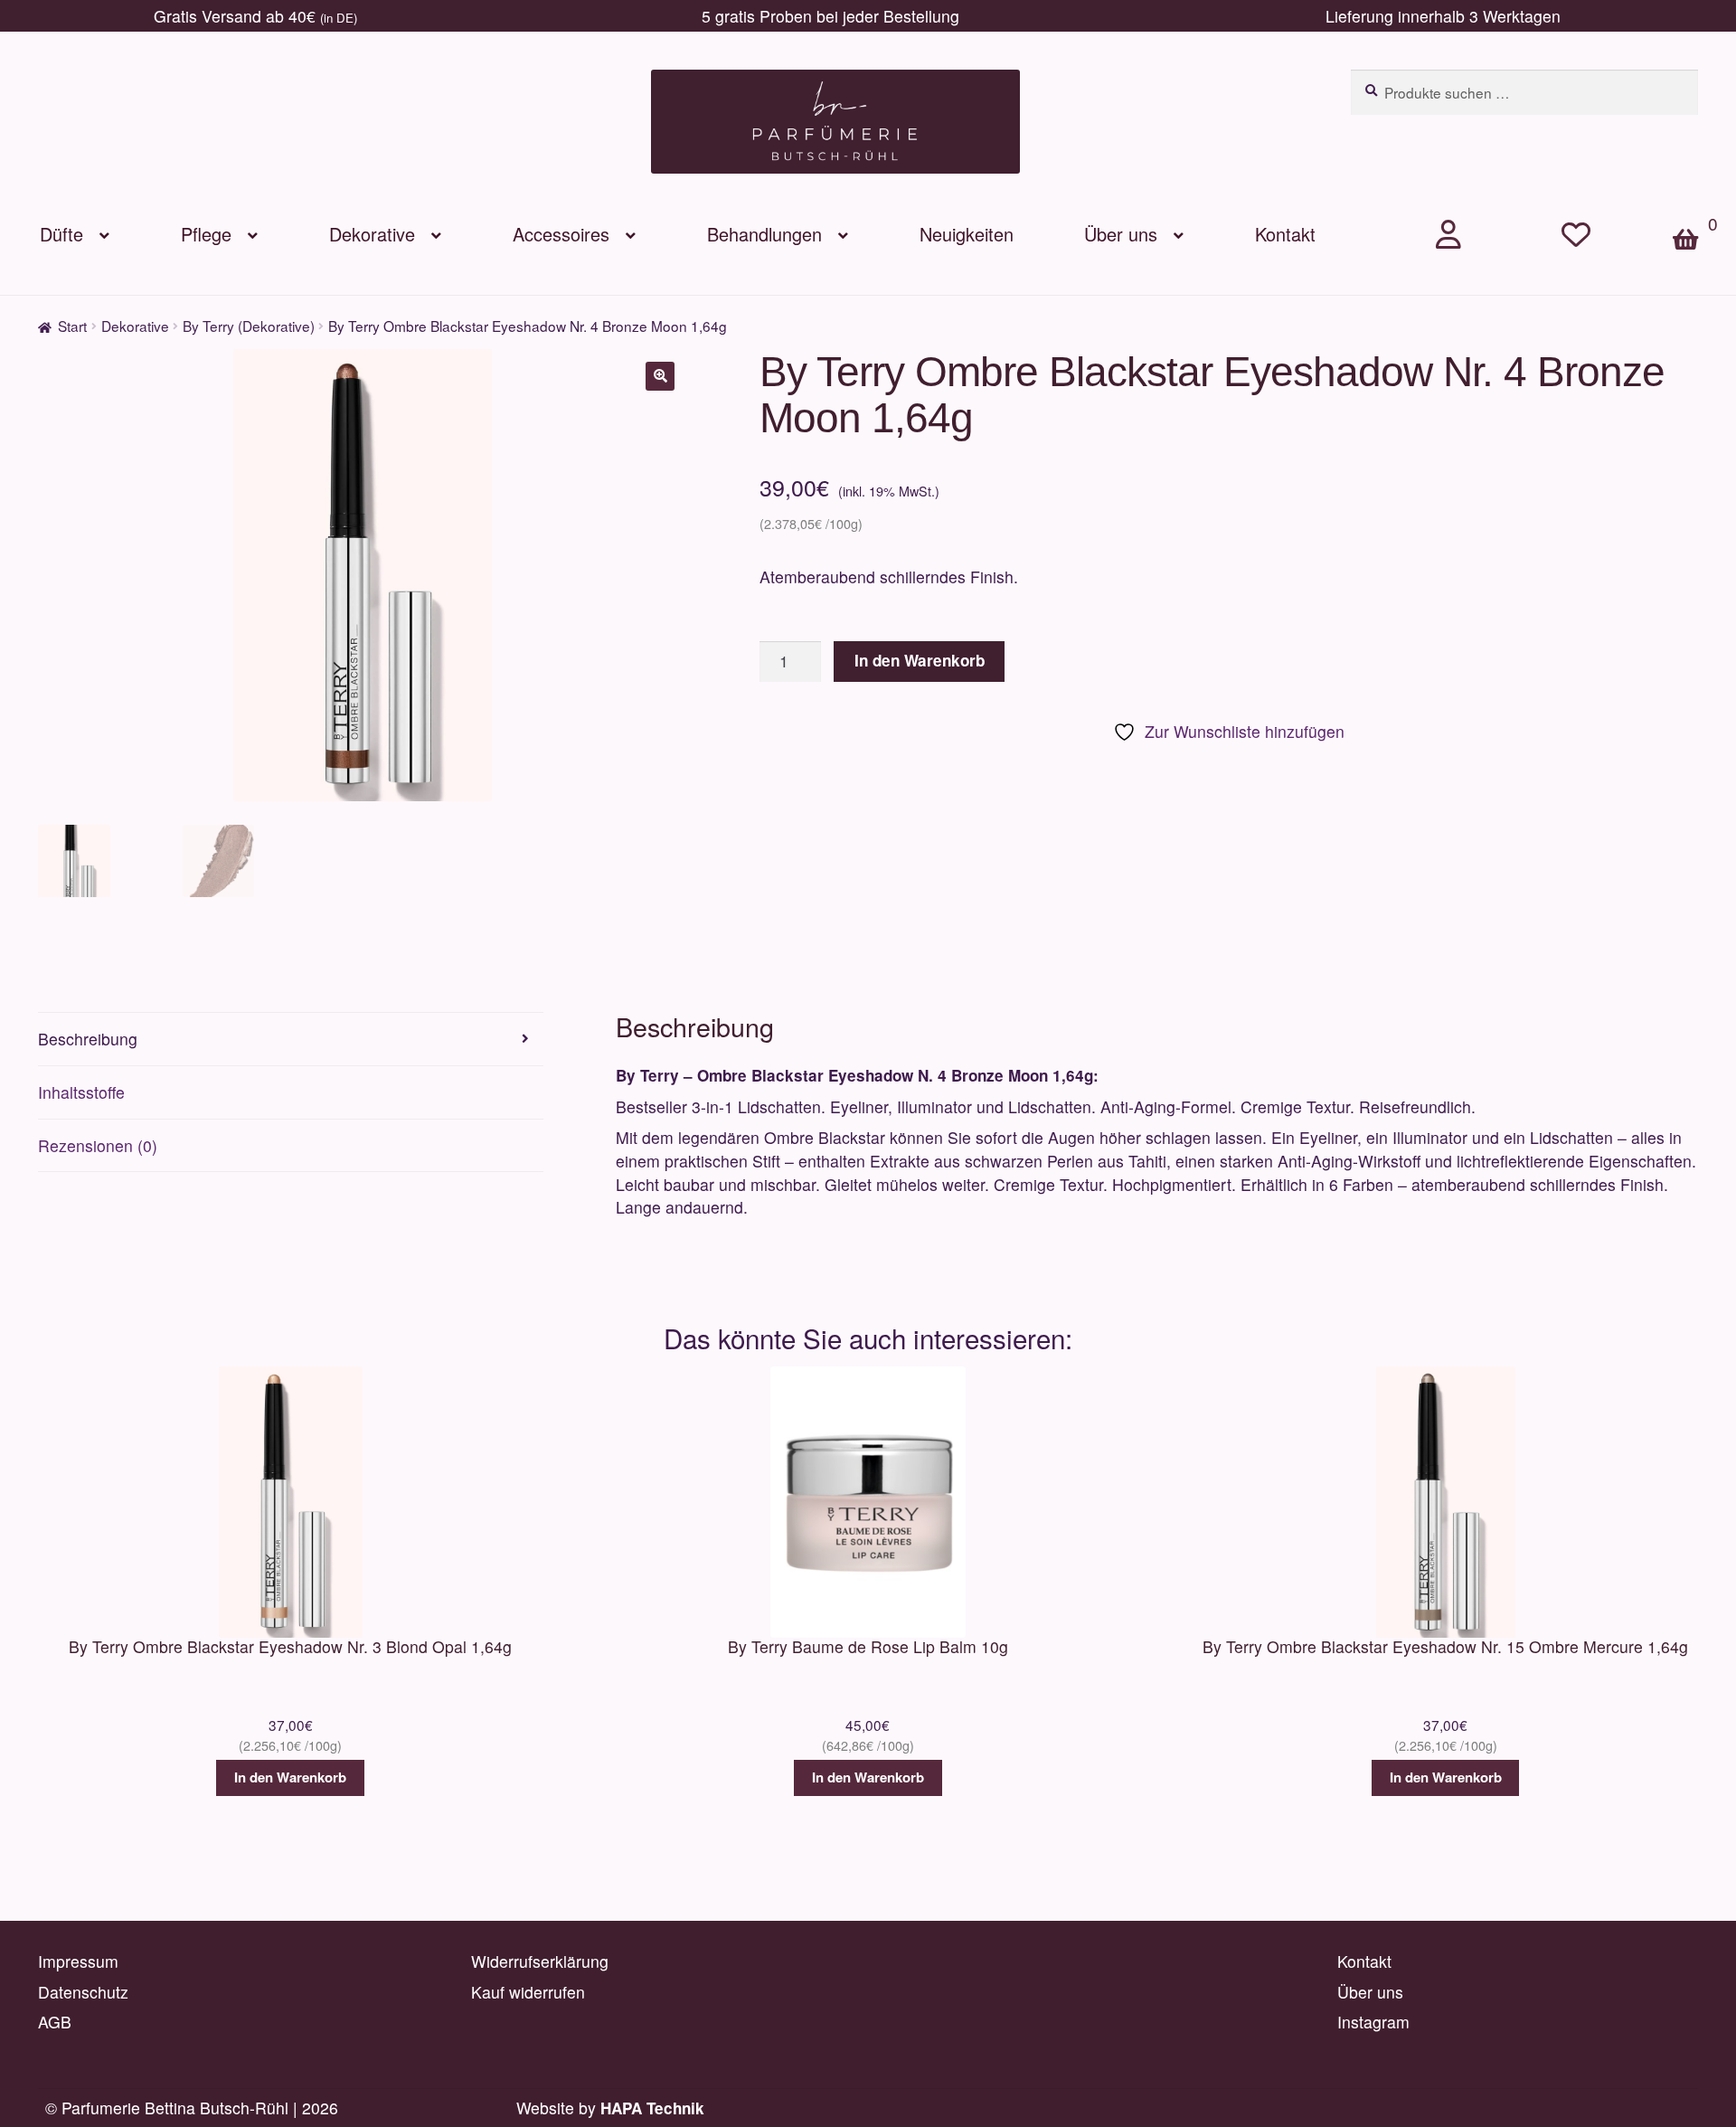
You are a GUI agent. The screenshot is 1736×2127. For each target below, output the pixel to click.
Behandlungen (764, 234)
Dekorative (372, 234)
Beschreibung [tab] (88, 1039)
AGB (55, 2022)
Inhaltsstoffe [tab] (81, 1092)
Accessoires (561, 234)
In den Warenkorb (920, 660)
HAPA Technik (652, 2108)
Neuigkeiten (967, 234)
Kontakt (1285, 234)
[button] (660, 376)
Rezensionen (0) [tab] (98, 1145)
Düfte (61, 234)
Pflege (206, 234)
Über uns (1121, 234)
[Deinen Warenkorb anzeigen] (1694, 208)
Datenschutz (83, 1992)
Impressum (78, 1961)
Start (72, 326)
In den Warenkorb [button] (290, 1777)
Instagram (1373, 2022)
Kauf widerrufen (528, 1992)
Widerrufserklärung (540, 1961)
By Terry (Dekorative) (249, 326)
